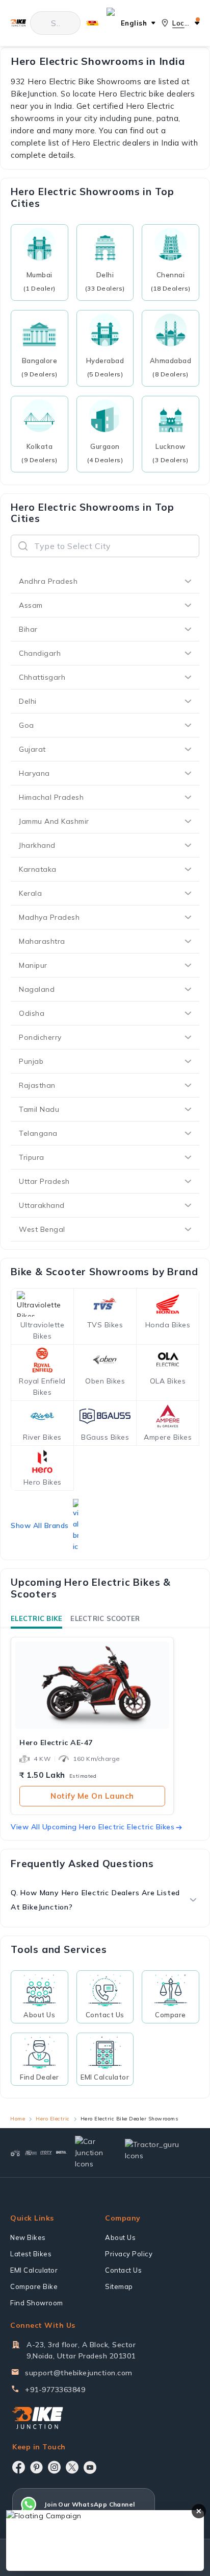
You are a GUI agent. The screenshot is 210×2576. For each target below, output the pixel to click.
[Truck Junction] (31, 2153)
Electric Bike (36, 1618)
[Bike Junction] (18, 23)
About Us (120, 2237)
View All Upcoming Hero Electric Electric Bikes (93, 1827)
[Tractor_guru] (158, 2152)
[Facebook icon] (19, 2467)
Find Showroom (37, 2303)
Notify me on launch (92, 1796)
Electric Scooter (105, 1618)
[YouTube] (90, 2467)
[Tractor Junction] (15, 2153)
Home (18, 2119)
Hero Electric (53, 2119)
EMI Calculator (34, 2270)
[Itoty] (46, 2153)
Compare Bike (34, 2286)
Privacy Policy (129, 2254)
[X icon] (72, 2467)
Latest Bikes (31, 2254)
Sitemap (119, 2286)
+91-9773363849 (55, 2390)
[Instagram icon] (54, 2467)
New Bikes (28, 2237)
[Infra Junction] (62, 2152)
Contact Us (123, 2270)
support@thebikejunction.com (79, 2373)
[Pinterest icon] (36, 2467)
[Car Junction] (91, 2153)
